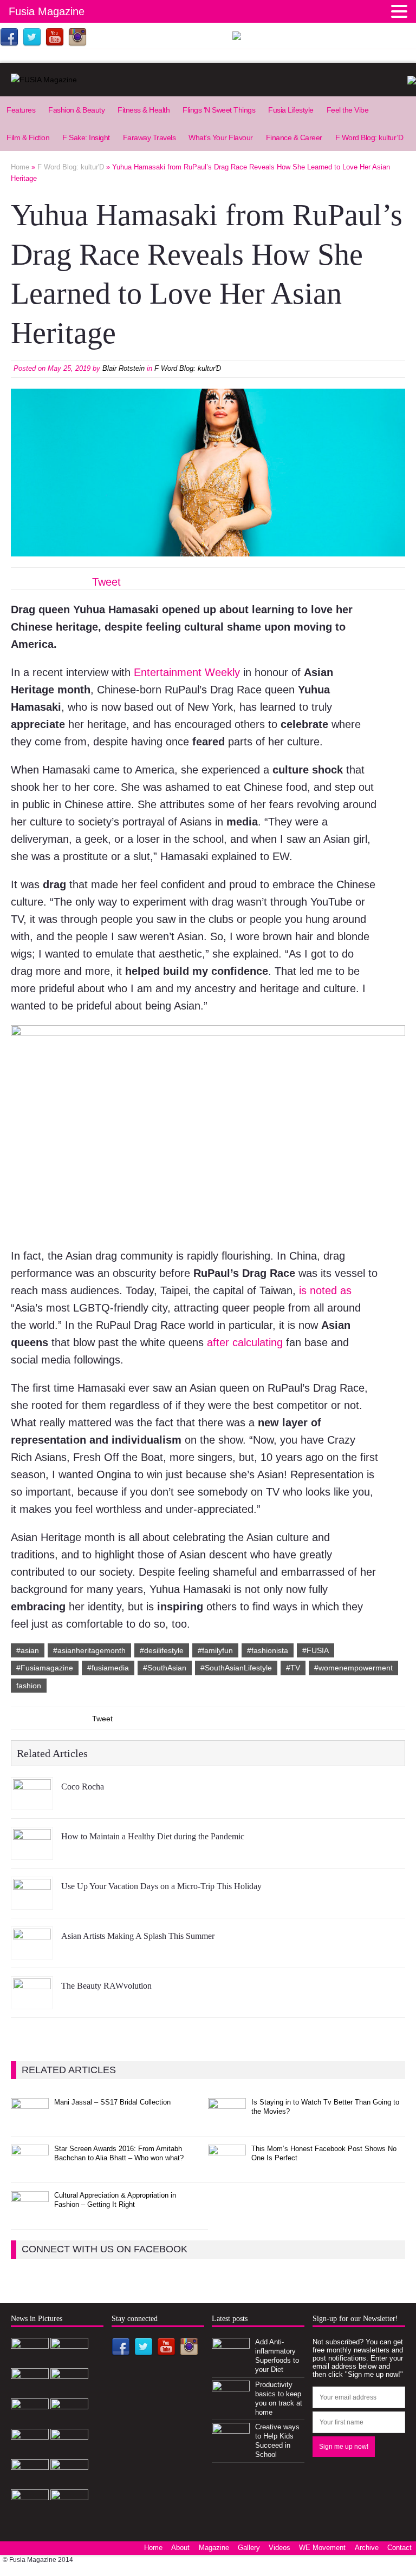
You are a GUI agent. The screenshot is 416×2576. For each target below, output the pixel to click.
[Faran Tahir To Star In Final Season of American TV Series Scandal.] (69, 2391)
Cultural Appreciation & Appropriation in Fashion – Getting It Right (115, 2200)
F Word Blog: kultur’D (369, 137)
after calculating (245, 1342)
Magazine (214, 2548)
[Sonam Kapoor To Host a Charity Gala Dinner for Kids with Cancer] (30, 2451)
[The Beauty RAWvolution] (32, 2001)
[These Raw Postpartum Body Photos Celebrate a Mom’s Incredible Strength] (30, 2482)
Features (21, 110)
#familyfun (215, 1650)
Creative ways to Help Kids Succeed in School (277, 2441)
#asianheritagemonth (89, 1650)
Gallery (249, 2548)
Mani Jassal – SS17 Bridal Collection (112, 2102)
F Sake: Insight (86, 137)
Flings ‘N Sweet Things (219, 110)
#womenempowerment (353, 1668)
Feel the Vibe (348, 110)
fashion (29, 1686)
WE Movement (322, 2548)
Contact (399, 2548)
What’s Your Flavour (221, 137)
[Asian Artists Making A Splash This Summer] (32, 1951)
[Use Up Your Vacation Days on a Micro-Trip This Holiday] (32, 1902)
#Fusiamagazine (45, 1668)
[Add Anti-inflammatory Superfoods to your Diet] (231, 2360)
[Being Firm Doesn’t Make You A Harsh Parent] (69, 2512)
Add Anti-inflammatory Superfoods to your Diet (277, 2356)
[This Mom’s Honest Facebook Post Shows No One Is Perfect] (227, 2168)
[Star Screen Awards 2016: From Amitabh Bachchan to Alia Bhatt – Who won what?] (30, 2168)
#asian (28, 1650)
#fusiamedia (108, 1668)
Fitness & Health (144, 110)
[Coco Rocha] (32, 1802)
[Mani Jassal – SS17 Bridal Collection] (30, 2121)
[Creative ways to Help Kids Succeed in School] (231, 2446)
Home (153, 2548)
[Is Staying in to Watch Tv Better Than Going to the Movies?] (227, 2121)
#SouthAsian (165, 1668)
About (180, 2548)
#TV (293, 1668)
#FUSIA (316, 1650)
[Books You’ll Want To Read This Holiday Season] (69, 2482)
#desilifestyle (162, 1650)
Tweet (106, 582)
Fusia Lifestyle (291, 110)
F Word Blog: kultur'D (188, 368)
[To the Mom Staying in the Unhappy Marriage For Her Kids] (30, 2512)
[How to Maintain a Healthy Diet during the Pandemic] (32, 1852)
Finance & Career (294, 137)
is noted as (325, 1290)
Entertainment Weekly (185, 672)
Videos (279, 2548)
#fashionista (268, 1650)
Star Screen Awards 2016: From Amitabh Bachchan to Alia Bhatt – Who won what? (119, 2153)
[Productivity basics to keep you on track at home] (231, 2403)
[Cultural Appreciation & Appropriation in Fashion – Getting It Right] (30, 2214)
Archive (367, 2548)
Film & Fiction (28, 137)
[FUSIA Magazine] (208, 80)
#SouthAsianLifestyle (236, 1668)
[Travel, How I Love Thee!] (69, 2451)
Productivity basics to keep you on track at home (279, 2398)
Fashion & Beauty (76, 110)
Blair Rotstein (123, 368)
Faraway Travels (149, 137)
